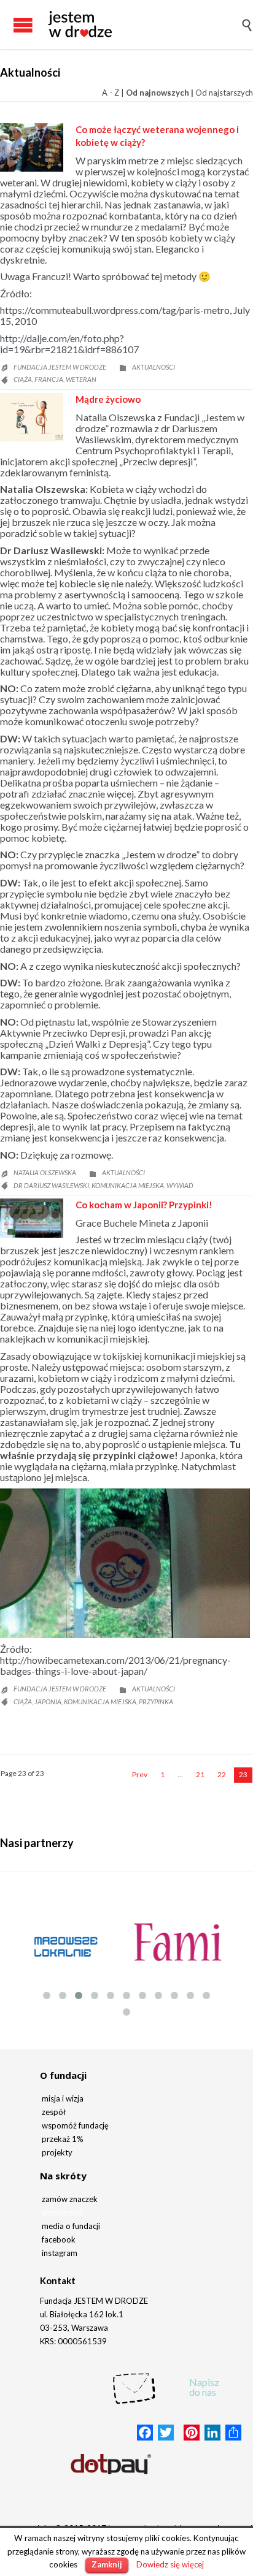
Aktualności (154, 367)
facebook (59, 2239)
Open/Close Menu (12, 25)
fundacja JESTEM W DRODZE (60, 367)
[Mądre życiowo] (32, 417)
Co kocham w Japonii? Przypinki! (144, 1205)
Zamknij (107, 2564)
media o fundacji (71, 2226)
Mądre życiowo (108, 399)
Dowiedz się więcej (170, 2564)
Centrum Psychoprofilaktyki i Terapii (153, 450)
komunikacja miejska (128, 1185)
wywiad (180, 1185)
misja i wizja (63, 2098)
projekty (57, 2152)
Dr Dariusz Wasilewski (51, 1185)
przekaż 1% (63, 2139)
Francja (49, 379)
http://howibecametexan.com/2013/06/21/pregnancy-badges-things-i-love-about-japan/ (115, 1665)
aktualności (62, 2212)
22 (222, 1774)
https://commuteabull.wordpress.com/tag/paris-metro (115, 310)
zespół (54, 2112)
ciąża (23, 379)
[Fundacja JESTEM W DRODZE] (80, 25)
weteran (81, 379)
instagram (60, 2253)
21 (200, 1774)
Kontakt (58, 2281)
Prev (140, 1774)
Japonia (48, 1701)
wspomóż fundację (75, 2125)
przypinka (156, 1701)
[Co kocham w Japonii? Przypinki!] (32, 1218)
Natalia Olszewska (45, 1172)
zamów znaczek (70, 2199)
